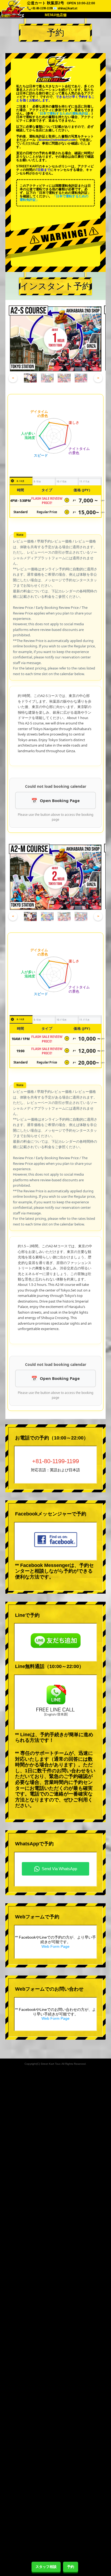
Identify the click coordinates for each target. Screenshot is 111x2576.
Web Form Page (55, 1946)
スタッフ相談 (46, 2567)
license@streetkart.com (57, 140)
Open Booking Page (60, 800)
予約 (71, 2567)
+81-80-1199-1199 (55, 1461)
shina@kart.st (67, 8)
